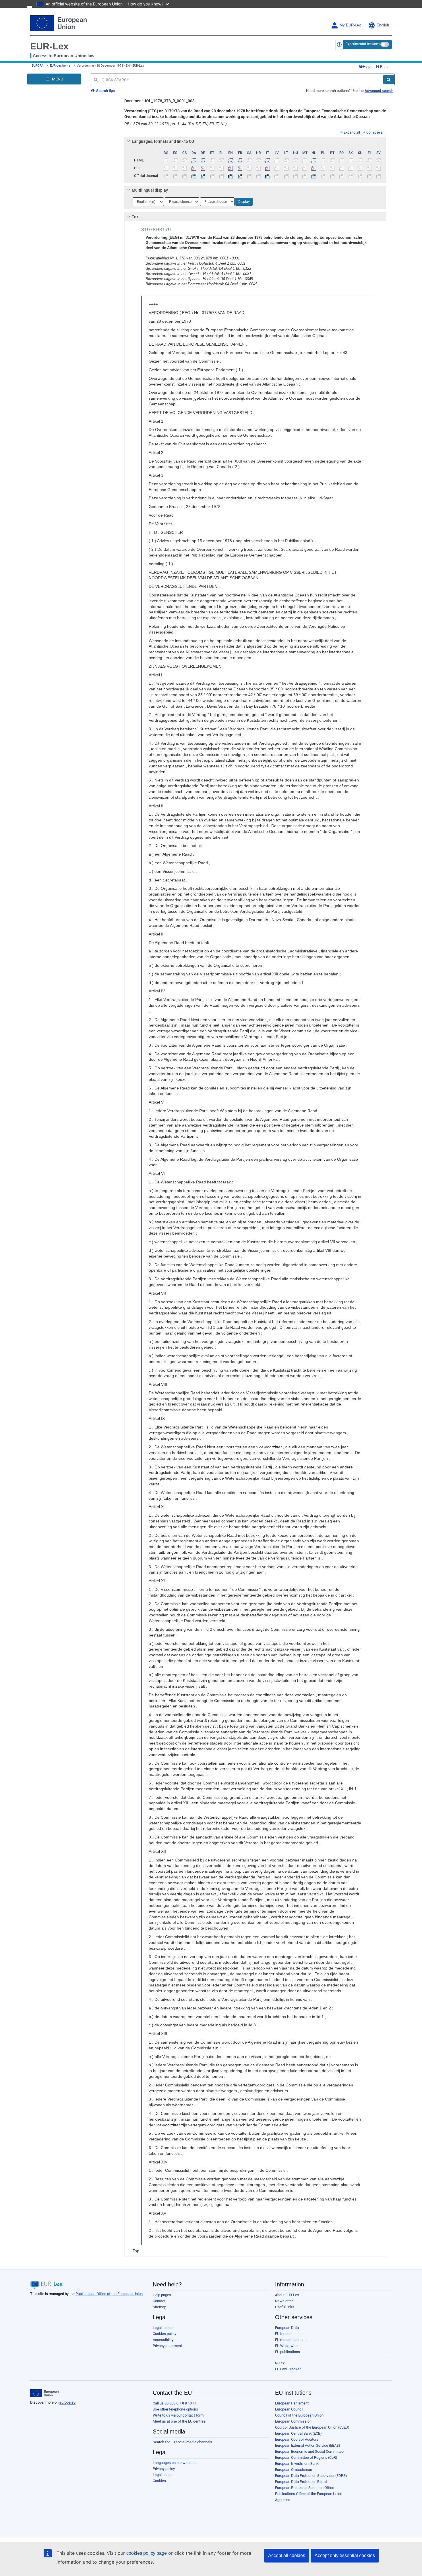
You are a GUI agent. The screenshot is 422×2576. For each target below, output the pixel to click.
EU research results (291, 2340)
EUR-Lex (49, 46)
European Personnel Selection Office (305, 2488)
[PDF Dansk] (194, 168)
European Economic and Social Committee (309, 2451)
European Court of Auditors (297, 2439)
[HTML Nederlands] (314, 160)
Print (383, 67)
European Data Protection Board (301, 2482)
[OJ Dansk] (194, 176)
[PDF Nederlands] (314, 168)
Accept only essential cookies (345, 2555)
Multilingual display (150, 190)
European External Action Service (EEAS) (308, 2445)
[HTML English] (231, 160)
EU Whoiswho (286, 2346)
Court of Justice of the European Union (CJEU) (312, 2427)
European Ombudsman (294, 2470)
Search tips (105, 91)
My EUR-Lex (350, 25)
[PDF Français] (240, 168)
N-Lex (280, 2363)
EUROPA (37, 66)
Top (136, 2251)
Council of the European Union (299, 2415)
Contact (159, 2301)
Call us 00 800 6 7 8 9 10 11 (175, 2403)
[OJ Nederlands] (314, 176)
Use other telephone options (175, 2409)
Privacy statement (167, 2346)
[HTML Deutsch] (203, 160)
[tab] (255, 141)
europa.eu (67, 2402)
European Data (287, 2328)
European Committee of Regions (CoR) (306, 2457)
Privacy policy (164, 2469)
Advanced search (379, 91)
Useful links (285, 2307)
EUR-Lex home (60, 66)
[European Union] (44, 2393)
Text (136, 217)
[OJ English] (231, 176)
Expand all (352, 132)
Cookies (159, 2481)
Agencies (283, 2500)
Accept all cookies (287, 2555)
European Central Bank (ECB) (298, 2433)
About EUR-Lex (287, 2295)
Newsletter (284, 2301)
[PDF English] (231, 168)
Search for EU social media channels (182, 2442)
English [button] (383, 25)
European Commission (293, 2421)
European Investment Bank (297, 2464)
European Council (289, 2409)
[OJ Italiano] (268, 176)
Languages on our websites (175, 2463)
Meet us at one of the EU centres (179, 2421)
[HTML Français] (240, 160)
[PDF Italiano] (268, 168)
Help (367, 67)
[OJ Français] (240, 176)
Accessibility (163, 2340)
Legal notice (163, 2328)
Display (244, 202)
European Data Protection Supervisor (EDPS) (311, 2476)
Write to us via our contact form (178, 2415)
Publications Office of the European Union (109, 2294)
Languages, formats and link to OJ (163, 141)
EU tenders (284, 2334)
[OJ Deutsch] (203, 176)
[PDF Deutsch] (203, 168)
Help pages (162, 2295)
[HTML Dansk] (194, 160)
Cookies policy (164, 2334)
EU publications (288, 2352)
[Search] (389, 80)
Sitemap (159, 2307)
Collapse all (375, 132)
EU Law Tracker (288, 2369)
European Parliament (292, 2403)
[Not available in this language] (166, 160)
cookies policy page (147, 2553)
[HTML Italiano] (268, 160)
